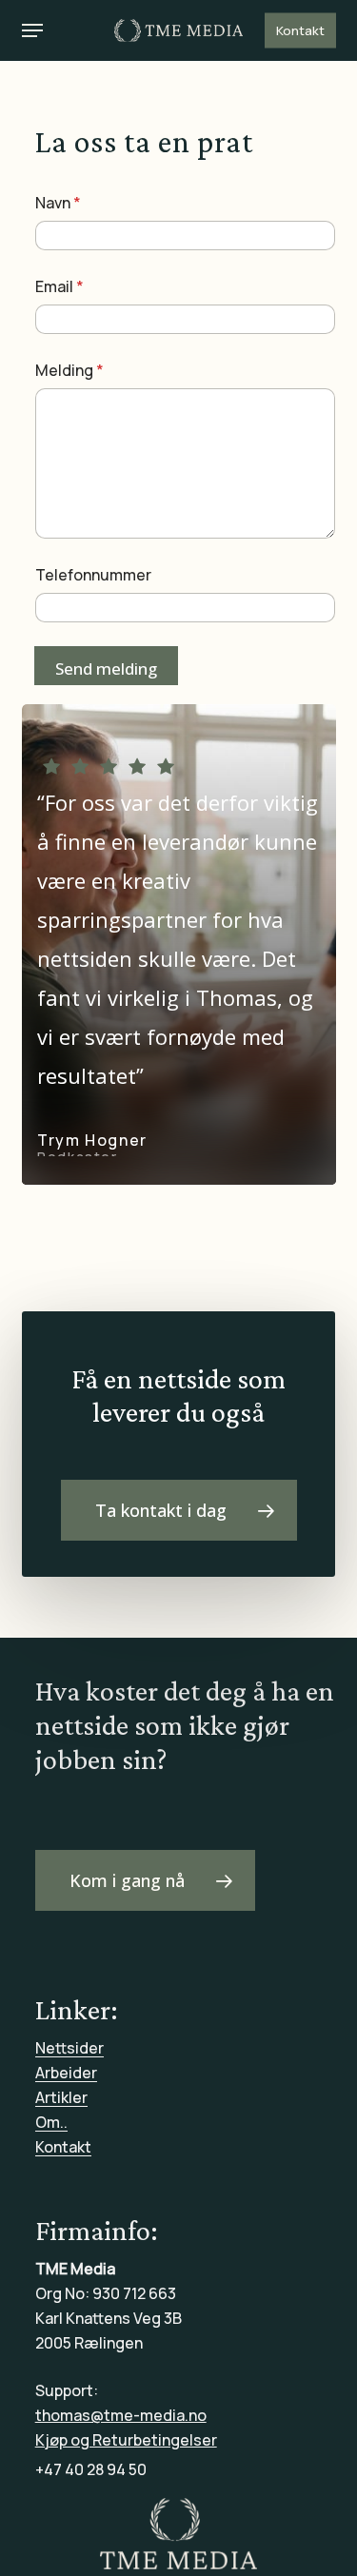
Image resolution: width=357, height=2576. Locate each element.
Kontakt (63, 2147)
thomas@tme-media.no (121, 2415)
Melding (69, 371)
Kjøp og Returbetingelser (126, 2440)
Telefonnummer (93, 575)
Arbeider (66, 2073)
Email (59, 287)
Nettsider (69, 2048)
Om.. (51, 2122)
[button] (32, 30)
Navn (58, 203)
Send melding (106, 669)
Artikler (61, 2097)
